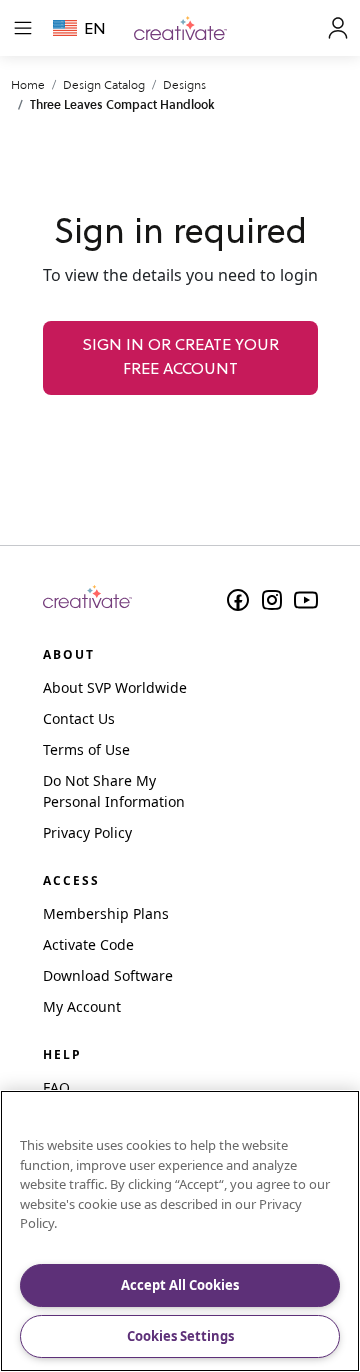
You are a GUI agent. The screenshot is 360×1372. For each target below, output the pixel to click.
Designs (184, 84)
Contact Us (79, 718)
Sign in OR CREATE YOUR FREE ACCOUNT (180, 358)
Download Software (108, 975)
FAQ (56, 1087)
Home (28, 84)
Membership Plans (106, 913)
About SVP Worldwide (115, 687)
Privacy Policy (87, 832)
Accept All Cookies (180, 1285)
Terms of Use (86, 749)
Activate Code (88, 944)
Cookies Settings (180, 1336)
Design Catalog (104, 84)
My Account (82, 1006)
